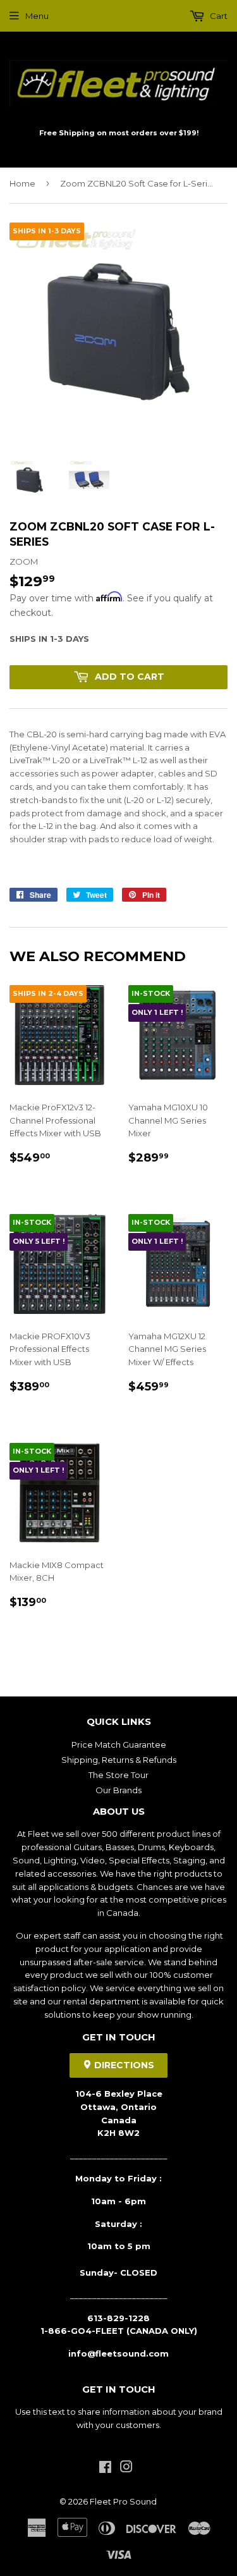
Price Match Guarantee (119, 1745)
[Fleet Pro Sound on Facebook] (105, 2469)
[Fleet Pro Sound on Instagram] (126, 2469)
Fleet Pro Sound (123, 2501)
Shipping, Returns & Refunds (119, 1760)
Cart (218, 16)
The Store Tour (118, 1775)
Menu (37, 16)
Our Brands (118, 1790)
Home (22, 183)
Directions (123, 2065)
